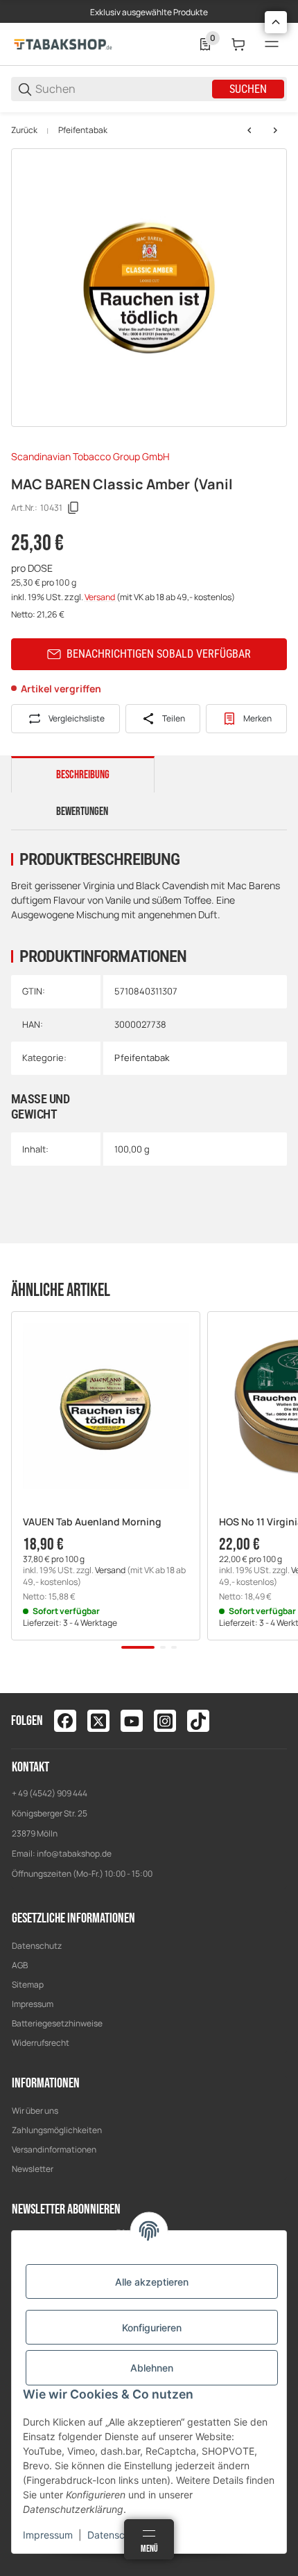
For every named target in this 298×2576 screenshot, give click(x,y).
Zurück (24, 130)
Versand (100, 597)
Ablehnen (152, 2368)
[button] (106, 1406)
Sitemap (28, 1984)
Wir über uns (35, 2111)
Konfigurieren (152, 2328)
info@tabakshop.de (74, 1854)
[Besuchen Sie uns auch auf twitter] (98, 1721)
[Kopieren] (73, 508)
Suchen (248, 89)
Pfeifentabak (83, 130)
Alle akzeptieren (152, 2282)
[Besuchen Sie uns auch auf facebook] (65, 1721)
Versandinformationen (54, 2149)
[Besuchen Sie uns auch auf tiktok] (198, 1721)
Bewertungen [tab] (82, 812)
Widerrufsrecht (41, 2043)
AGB (20, 1965)
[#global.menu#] (272, 44)
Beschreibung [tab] (83, 775)
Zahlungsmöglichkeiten (57, 2130)
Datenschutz (37, 1946)
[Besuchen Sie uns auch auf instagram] (165, 1721)
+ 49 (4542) (34, 1793)
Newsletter (33, 2169)
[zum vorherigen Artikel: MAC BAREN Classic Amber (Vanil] (249, 130)
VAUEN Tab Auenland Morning (92, 1522)
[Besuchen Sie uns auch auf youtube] (132, 1721)
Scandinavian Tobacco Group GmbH (90, 456)
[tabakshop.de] (63, 43)
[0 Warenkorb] (238, 44)
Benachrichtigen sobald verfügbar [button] (159, 654)
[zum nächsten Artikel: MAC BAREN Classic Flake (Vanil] (275, 130)
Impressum (33, 2004)
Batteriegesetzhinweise (57, 2023)
